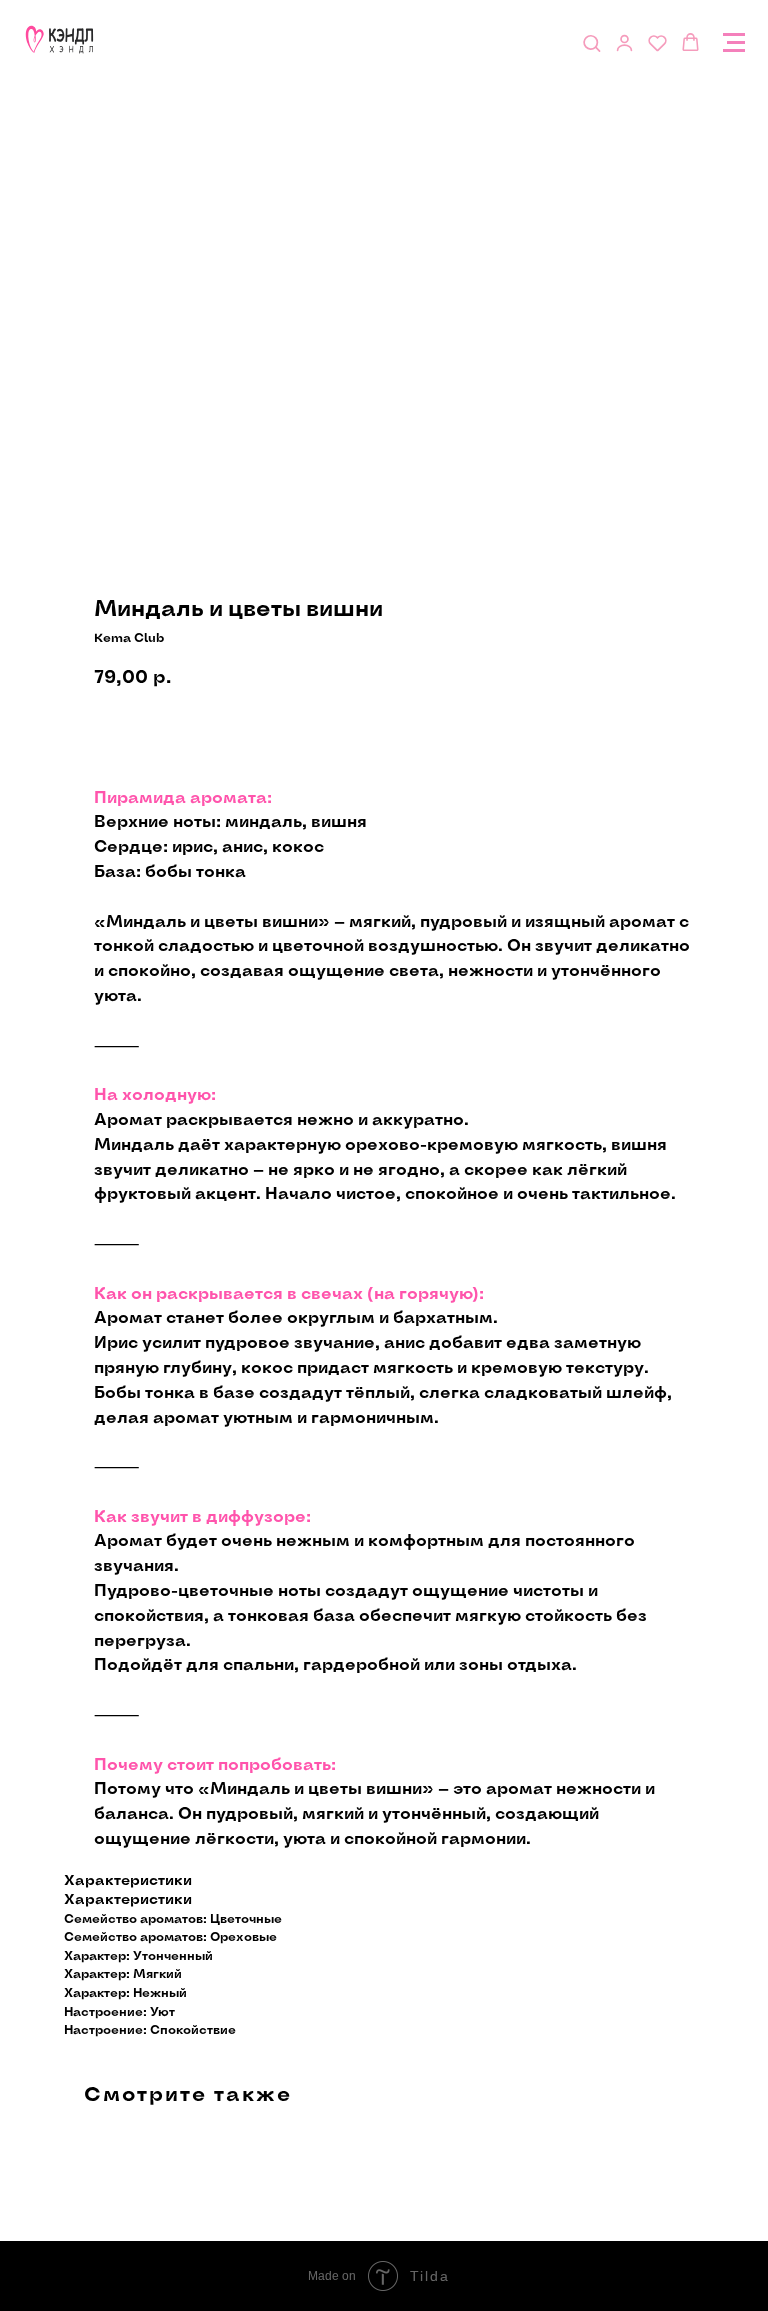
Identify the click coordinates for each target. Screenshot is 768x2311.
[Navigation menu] (734, 43)
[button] (591, 42)
